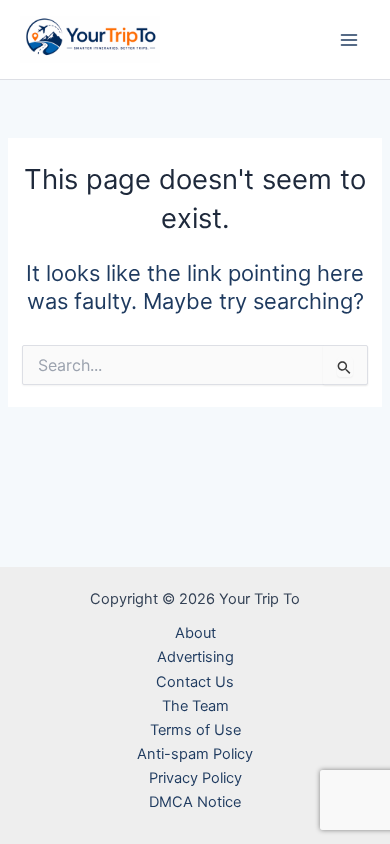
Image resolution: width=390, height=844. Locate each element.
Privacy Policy (195, 778)
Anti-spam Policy (195, 754)
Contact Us (195, 682)
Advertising (195, 657)
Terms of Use (195, 730)
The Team (195, 706)
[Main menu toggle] (349, 40)
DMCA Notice (195, 802)
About (195, 633)
